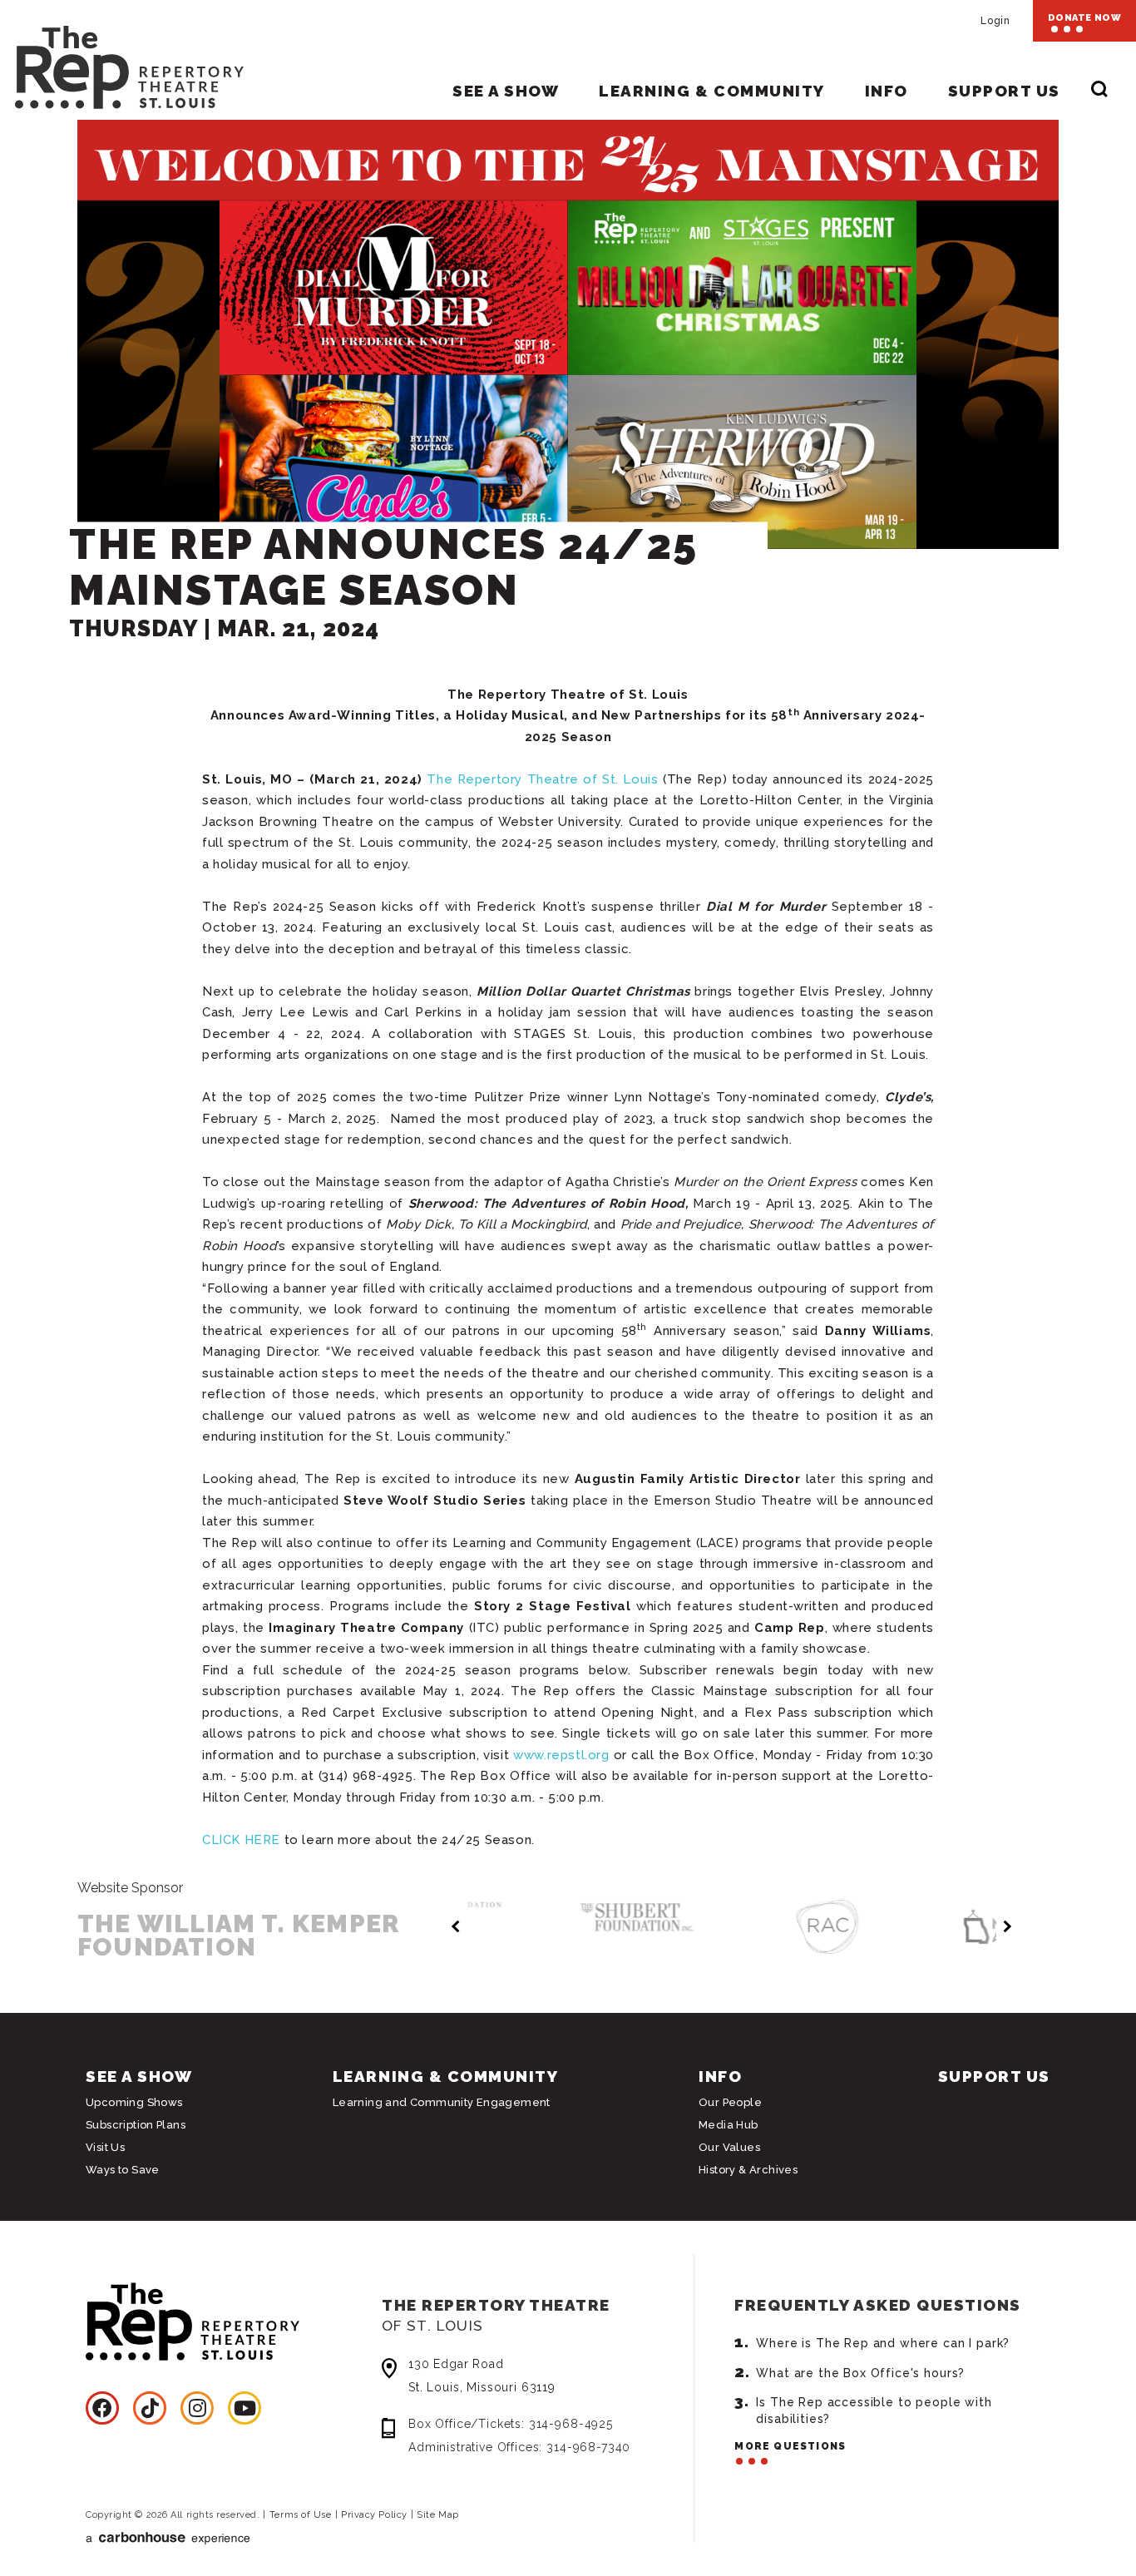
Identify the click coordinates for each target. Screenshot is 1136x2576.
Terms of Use (301, 2515)
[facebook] (102, 2408)
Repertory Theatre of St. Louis (122, 60)
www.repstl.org (561, 1755)
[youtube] (244, 2408)
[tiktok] (150, 2408)
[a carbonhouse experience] (272, 2538)
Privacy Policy (374, 2515)
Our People (730, 2102)
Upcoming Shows (134, 2102)
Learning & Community (711, 91)
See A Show (506, 91)
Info (887, 91)
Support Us (1004, 91)
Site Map (437, 2515)
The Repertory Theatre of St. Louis (542, 779)
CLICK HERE (243, 1840)
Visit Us (105, 2147)
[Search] (1100, 91)
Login (995, 21)
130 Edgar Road (482, 2376)
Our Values (729, 2147)
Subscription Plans (136, 2125)
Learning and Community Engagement (442, 2102)
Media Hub (729, 2125)
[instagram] (197, 2408)
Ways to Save (123, 2170)
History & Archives (748, 2170)
